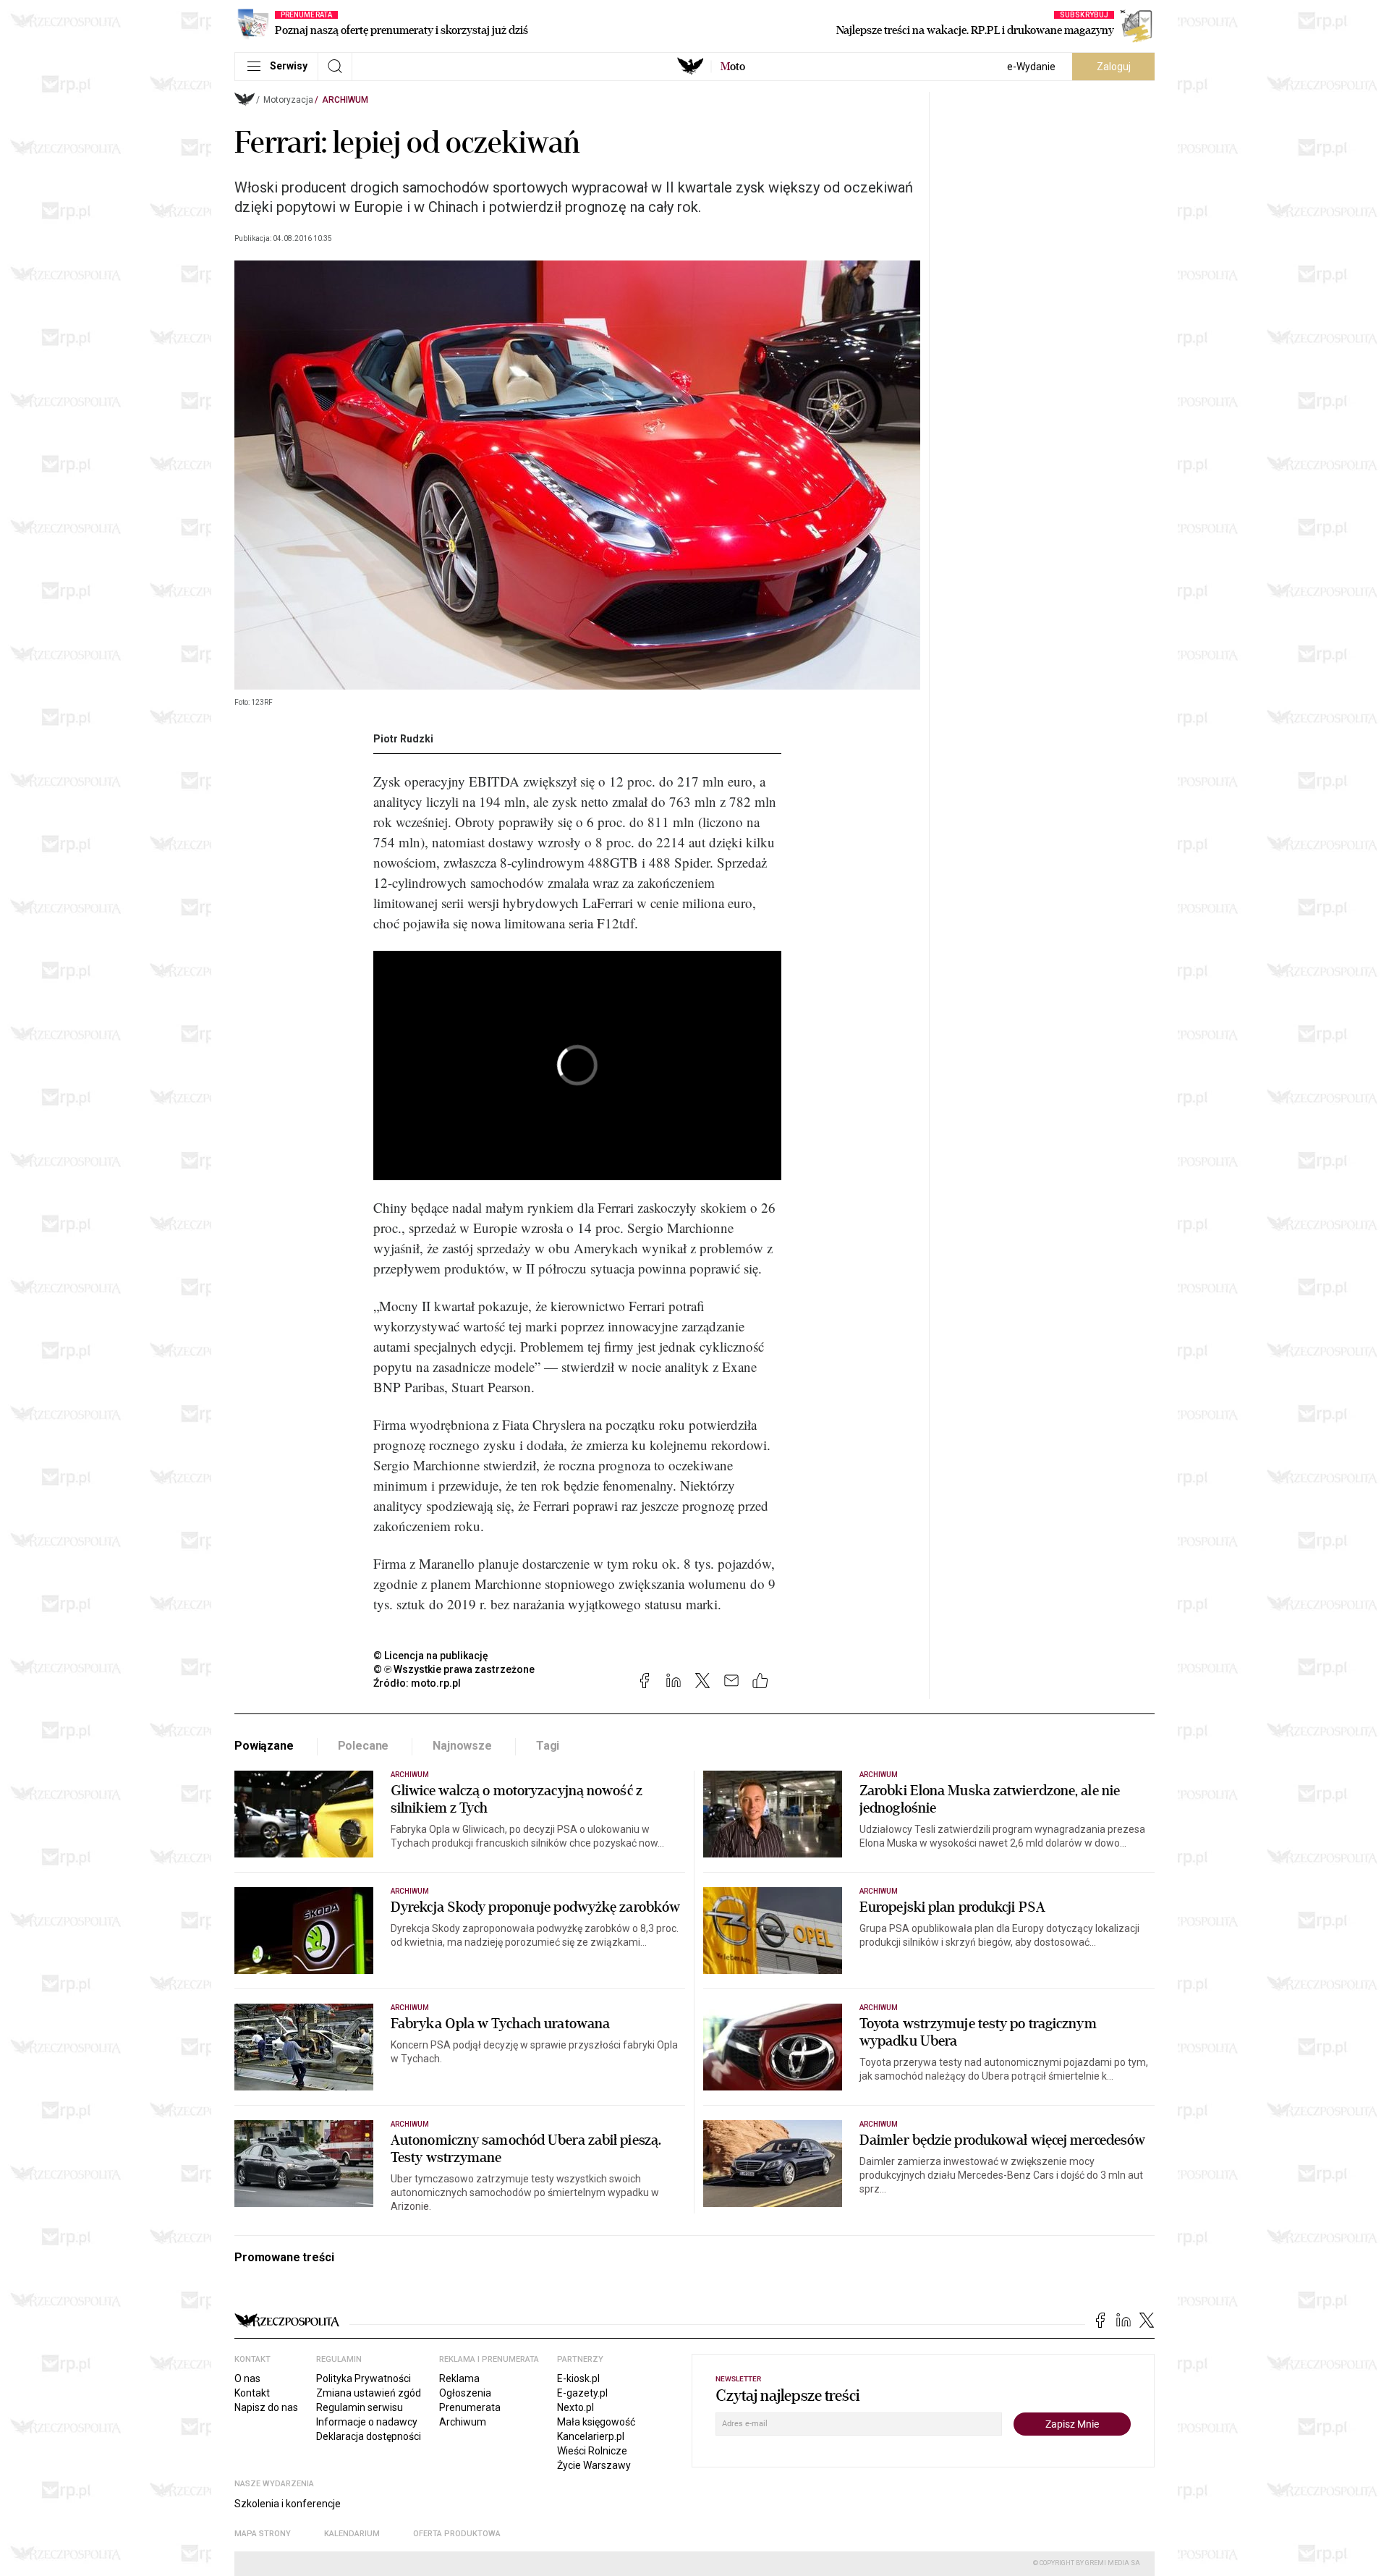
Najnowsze (462, 1746)
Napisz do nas (266, 2407)
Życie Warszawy (594, 2465)
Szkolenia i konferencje (288, 2504)
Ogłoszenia (465, 2393)
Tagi (548, 1746)
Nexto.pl (575, 2407)
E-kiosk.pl (578, 2378)
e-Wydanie (1031, 67)
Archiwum (345, 100)
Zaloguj (1114, 67)
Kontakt (252, 2393)
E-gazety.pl (582, 2393)
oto (733, 67)
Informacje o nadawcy (367, 2422)
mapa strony (263, 2534)
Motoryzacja (288, 100)
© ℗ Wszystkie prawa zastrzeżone (454, 1669)
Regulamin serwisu (360, 2407)
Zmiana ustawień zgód (369, 2393)
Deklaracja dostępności (369, 2436)
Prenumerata (470, 2407)
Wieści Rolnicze (592, 2451)
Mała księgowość (596, 2422)
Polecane (364, 1746)
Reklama (459, 2378)
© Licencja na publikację (431, 1656)
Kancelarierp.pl (591, 2436)
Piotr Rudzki (403, 739)
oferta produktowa (457, 2534)
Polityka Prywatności (364, 2378)
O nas (247, 2378)
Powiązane (264, 1746)
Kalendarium (352, 2534)
